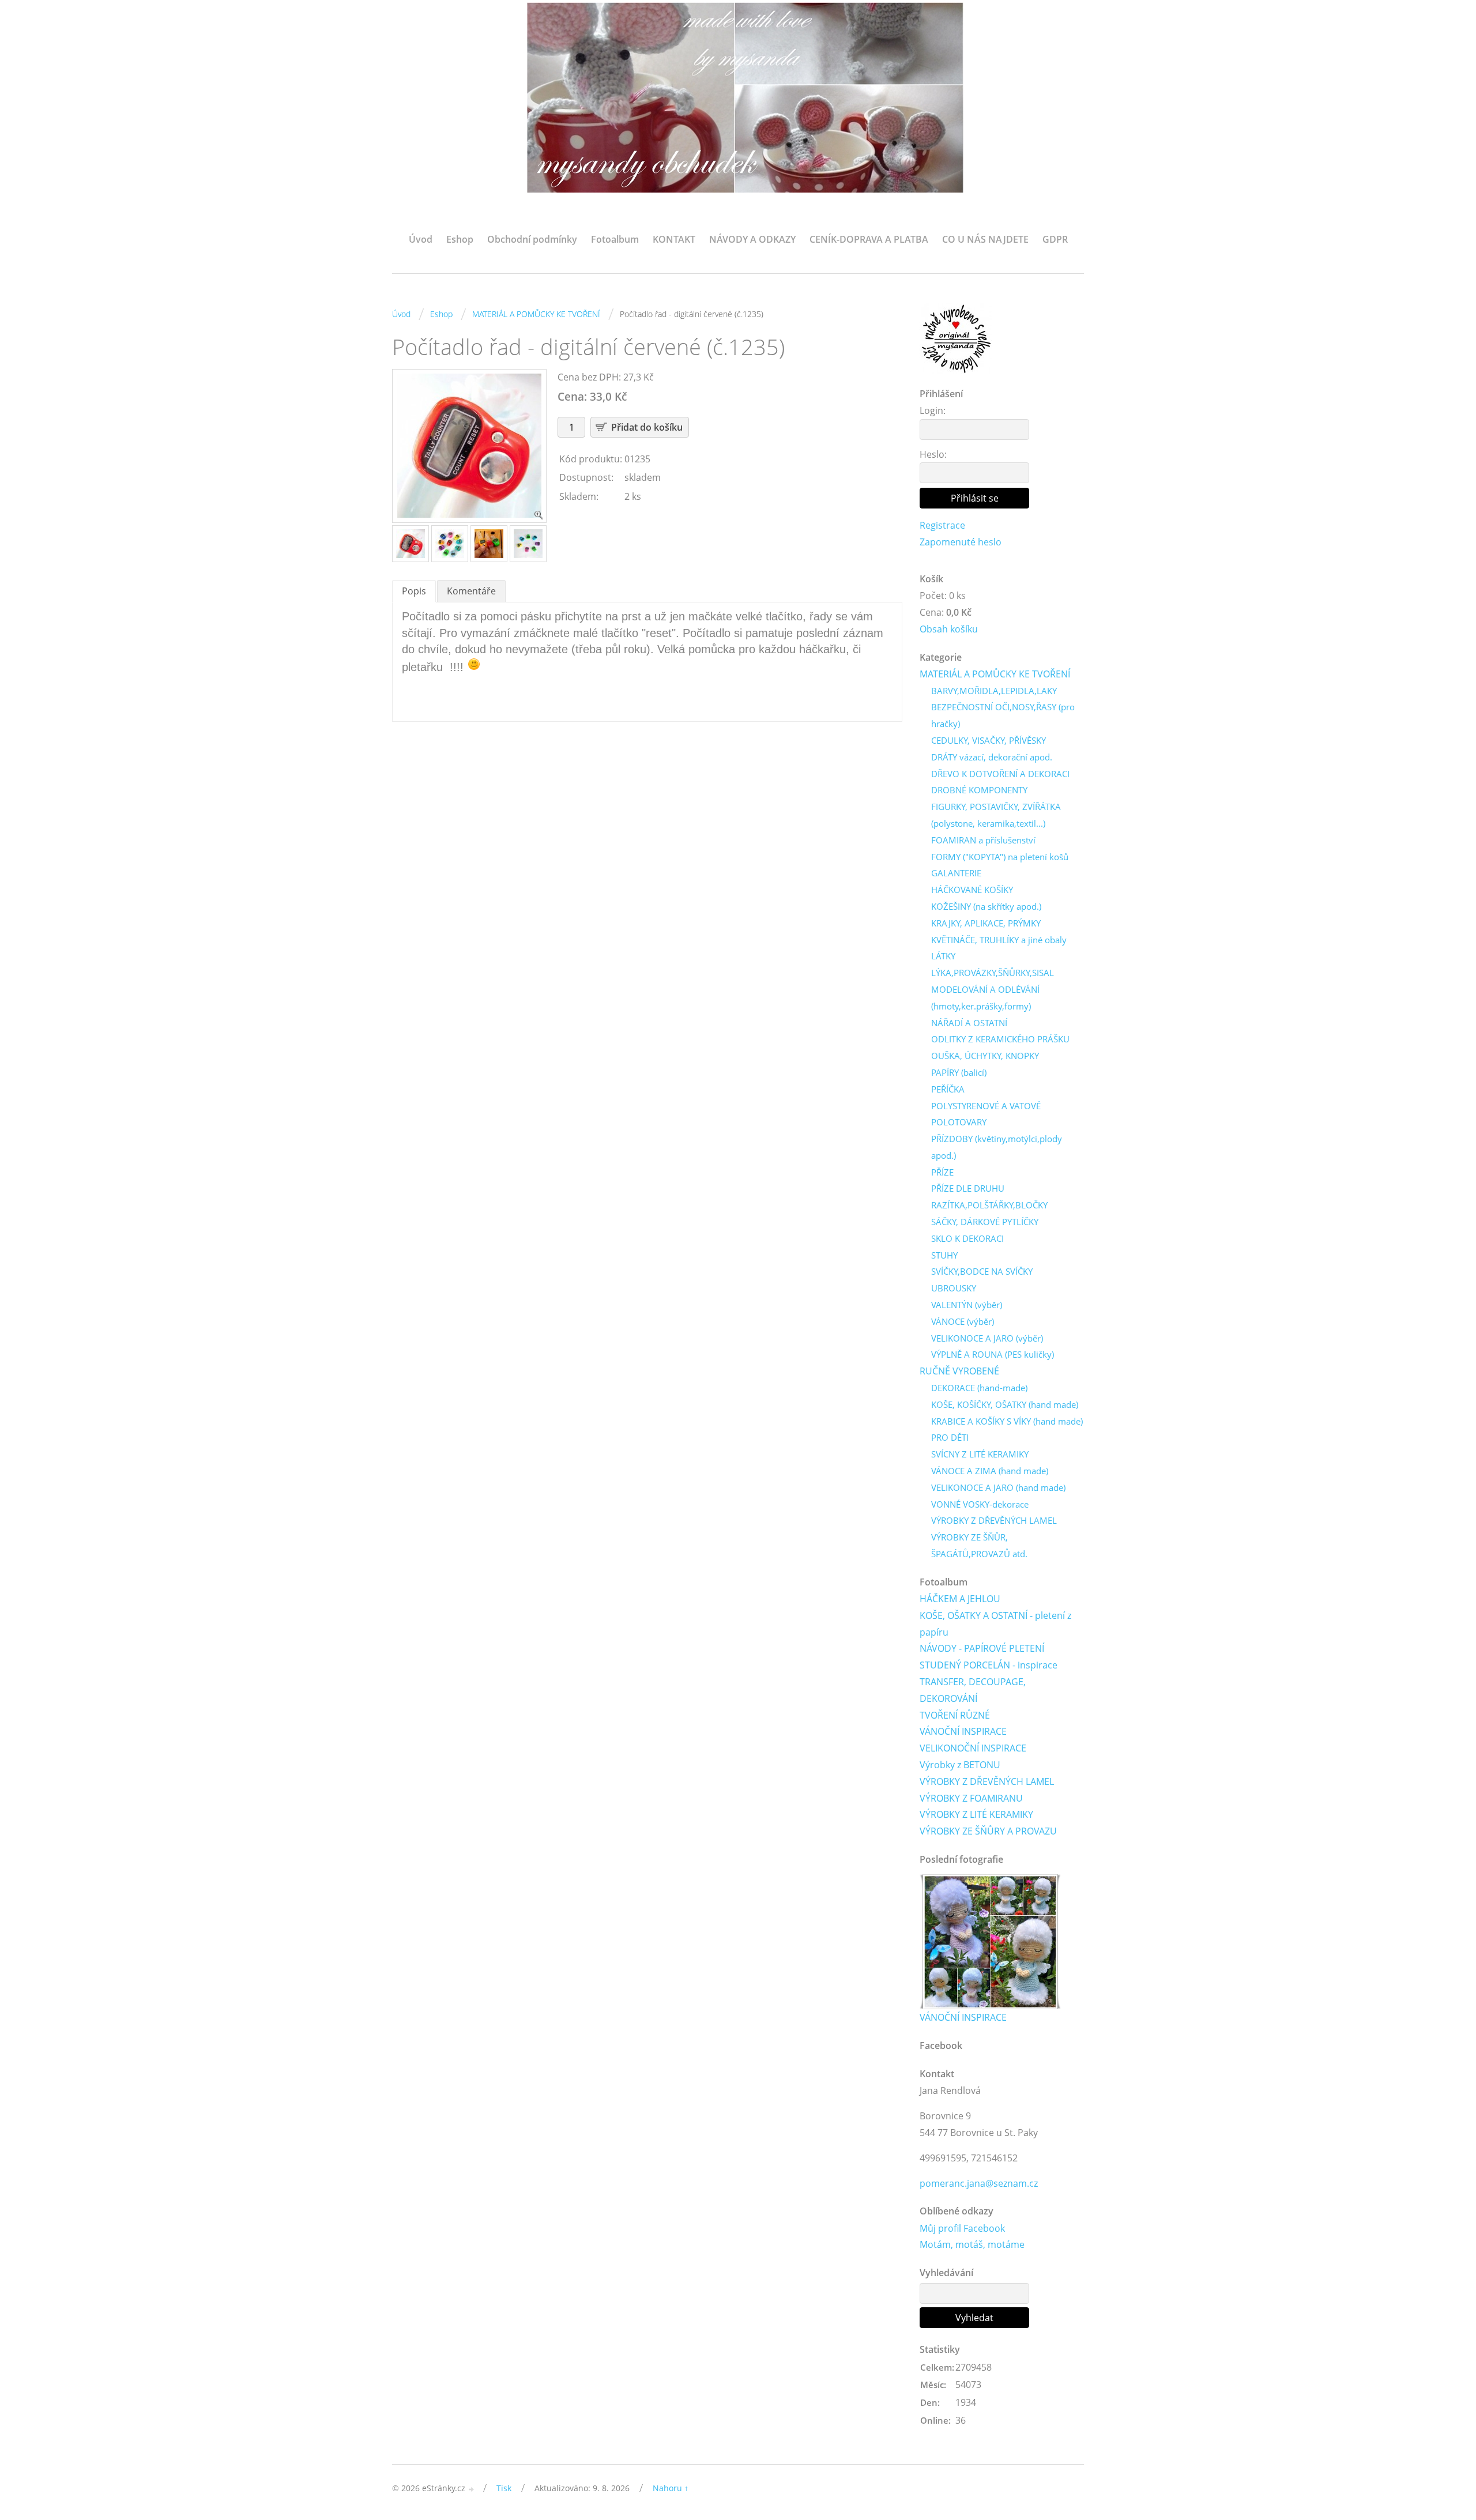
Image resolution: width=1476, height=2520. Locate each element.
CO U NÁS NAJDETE (985, 239)
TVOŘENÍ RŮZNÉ (955, 1715)
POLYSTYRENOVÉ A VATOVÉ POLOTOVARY (986, 1114)
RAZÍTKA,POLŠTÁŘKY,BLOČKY (989, 1205)
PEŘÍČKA (948, 1089)
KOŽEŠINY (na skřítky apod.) (986, 906)
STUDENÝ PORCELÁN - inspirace (989, 1665)
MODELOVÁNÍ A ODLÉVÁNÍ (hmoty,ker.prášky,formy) (985, 998)
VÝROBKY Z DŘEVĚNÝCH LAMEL (994, 1520)
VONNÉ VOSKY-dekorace (980, 1504)
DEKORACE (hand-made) (979, 1388)
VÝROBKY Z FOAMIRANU (971, 1798)
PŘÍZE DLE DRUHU (968, 1188)
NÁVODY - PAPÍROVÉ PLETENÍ (982, 1648)
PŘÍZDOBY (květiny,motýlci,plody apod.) (997, 1147)
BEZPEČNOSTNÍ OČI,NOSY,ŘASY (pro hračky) (1003, 715)
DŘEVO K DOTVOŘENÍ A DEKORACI (1000, 774)
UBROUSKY (954, 1288)
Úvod (421, 239)
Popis (414, 591)
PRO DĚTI (950, 1437)
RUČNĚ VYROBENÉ (959, 1371)
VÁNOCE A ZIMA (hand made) (990, 1471)
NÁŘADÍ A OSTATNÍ (969, 1023)
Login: (933, 410)
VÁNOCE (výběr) (963, 1321)
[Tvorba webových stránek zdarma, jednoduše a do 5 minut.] (472, 2489)
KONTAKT (674, 239)
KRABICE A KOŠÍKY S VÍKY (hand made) (1007, 1421)
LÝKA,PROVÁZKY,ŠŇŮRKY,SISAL (993, 973)
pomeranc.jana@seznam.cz (979, 2183)
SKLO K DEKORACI (967, 1238)
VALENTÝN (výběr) (967, 1305)
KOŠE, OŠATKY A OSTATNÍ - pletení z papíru (995, 1624)
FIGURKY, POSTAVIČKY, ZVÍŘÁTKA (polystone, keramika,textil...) (996, 815)
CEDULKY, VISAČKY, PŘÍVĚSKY (989, 740)
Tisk (504, 2488)
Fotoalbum (615, 239)
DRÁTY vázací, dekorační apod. (992, 757)
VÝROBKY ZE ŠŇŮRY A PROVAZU (988, 1831)
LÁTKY (943, 956)
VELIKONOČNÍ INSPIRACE (973, 1748)
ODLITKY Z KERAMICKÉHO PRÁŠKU (1000, 1039)
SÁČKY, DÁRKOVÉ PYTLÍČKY (985, 1222)
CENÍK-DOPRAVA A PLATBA (869, 239)
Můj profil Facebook (962, 2228)
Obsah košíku (949, 629)
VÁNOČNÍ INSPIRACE (963, 1731)
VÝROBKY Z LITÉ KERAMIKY (976, 1814)
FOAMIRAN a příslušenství (983, 840)
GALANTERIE (956, 873)
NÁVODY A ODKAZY (752, 239)
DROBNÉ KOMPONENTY (979, 790)
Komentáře (471, 591)
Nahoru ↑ (671, 2488)
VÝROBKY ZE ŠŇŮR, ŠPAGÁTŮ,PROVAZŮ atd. (979, 1545)
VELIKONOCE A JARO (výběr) (987, 1338)
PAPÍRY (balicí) (959, 1072)
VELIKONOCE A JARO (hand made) (998, 1487)
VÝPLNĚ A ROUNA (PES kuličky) (993, 1354)
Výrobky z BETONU (960, 1765)
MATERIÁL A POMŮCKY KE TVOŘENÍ (536, 314)
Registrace (942, 525)
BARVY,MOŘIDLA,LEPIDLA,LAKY (994, 691)
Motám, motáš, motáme (972, 2244)
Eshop (460, 239)
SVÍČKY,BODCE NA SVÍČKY (982, 1271)
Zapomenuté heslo (961, 542)
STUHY (944, 1255)
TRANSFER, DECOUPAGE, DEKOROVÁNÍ (973, 1690)
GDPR (1055, 239)
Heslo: (933, 454)
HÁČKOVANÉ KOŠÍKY (972, 890)
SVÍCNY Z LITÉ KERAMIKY (980, 1454)
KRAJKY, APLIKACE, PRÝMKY (986, 923)
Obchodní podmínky (532, 239)
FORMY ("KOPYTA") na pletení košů (1000, 857)
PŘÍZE (942, 1172)
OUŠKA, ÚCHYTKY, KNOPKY (985, 1056)
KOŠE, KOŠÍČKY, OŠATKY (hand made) (1005, 1404)
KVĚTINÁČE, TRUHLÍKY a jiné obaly (999, 940)
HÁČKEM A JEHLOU (960, 1599)
